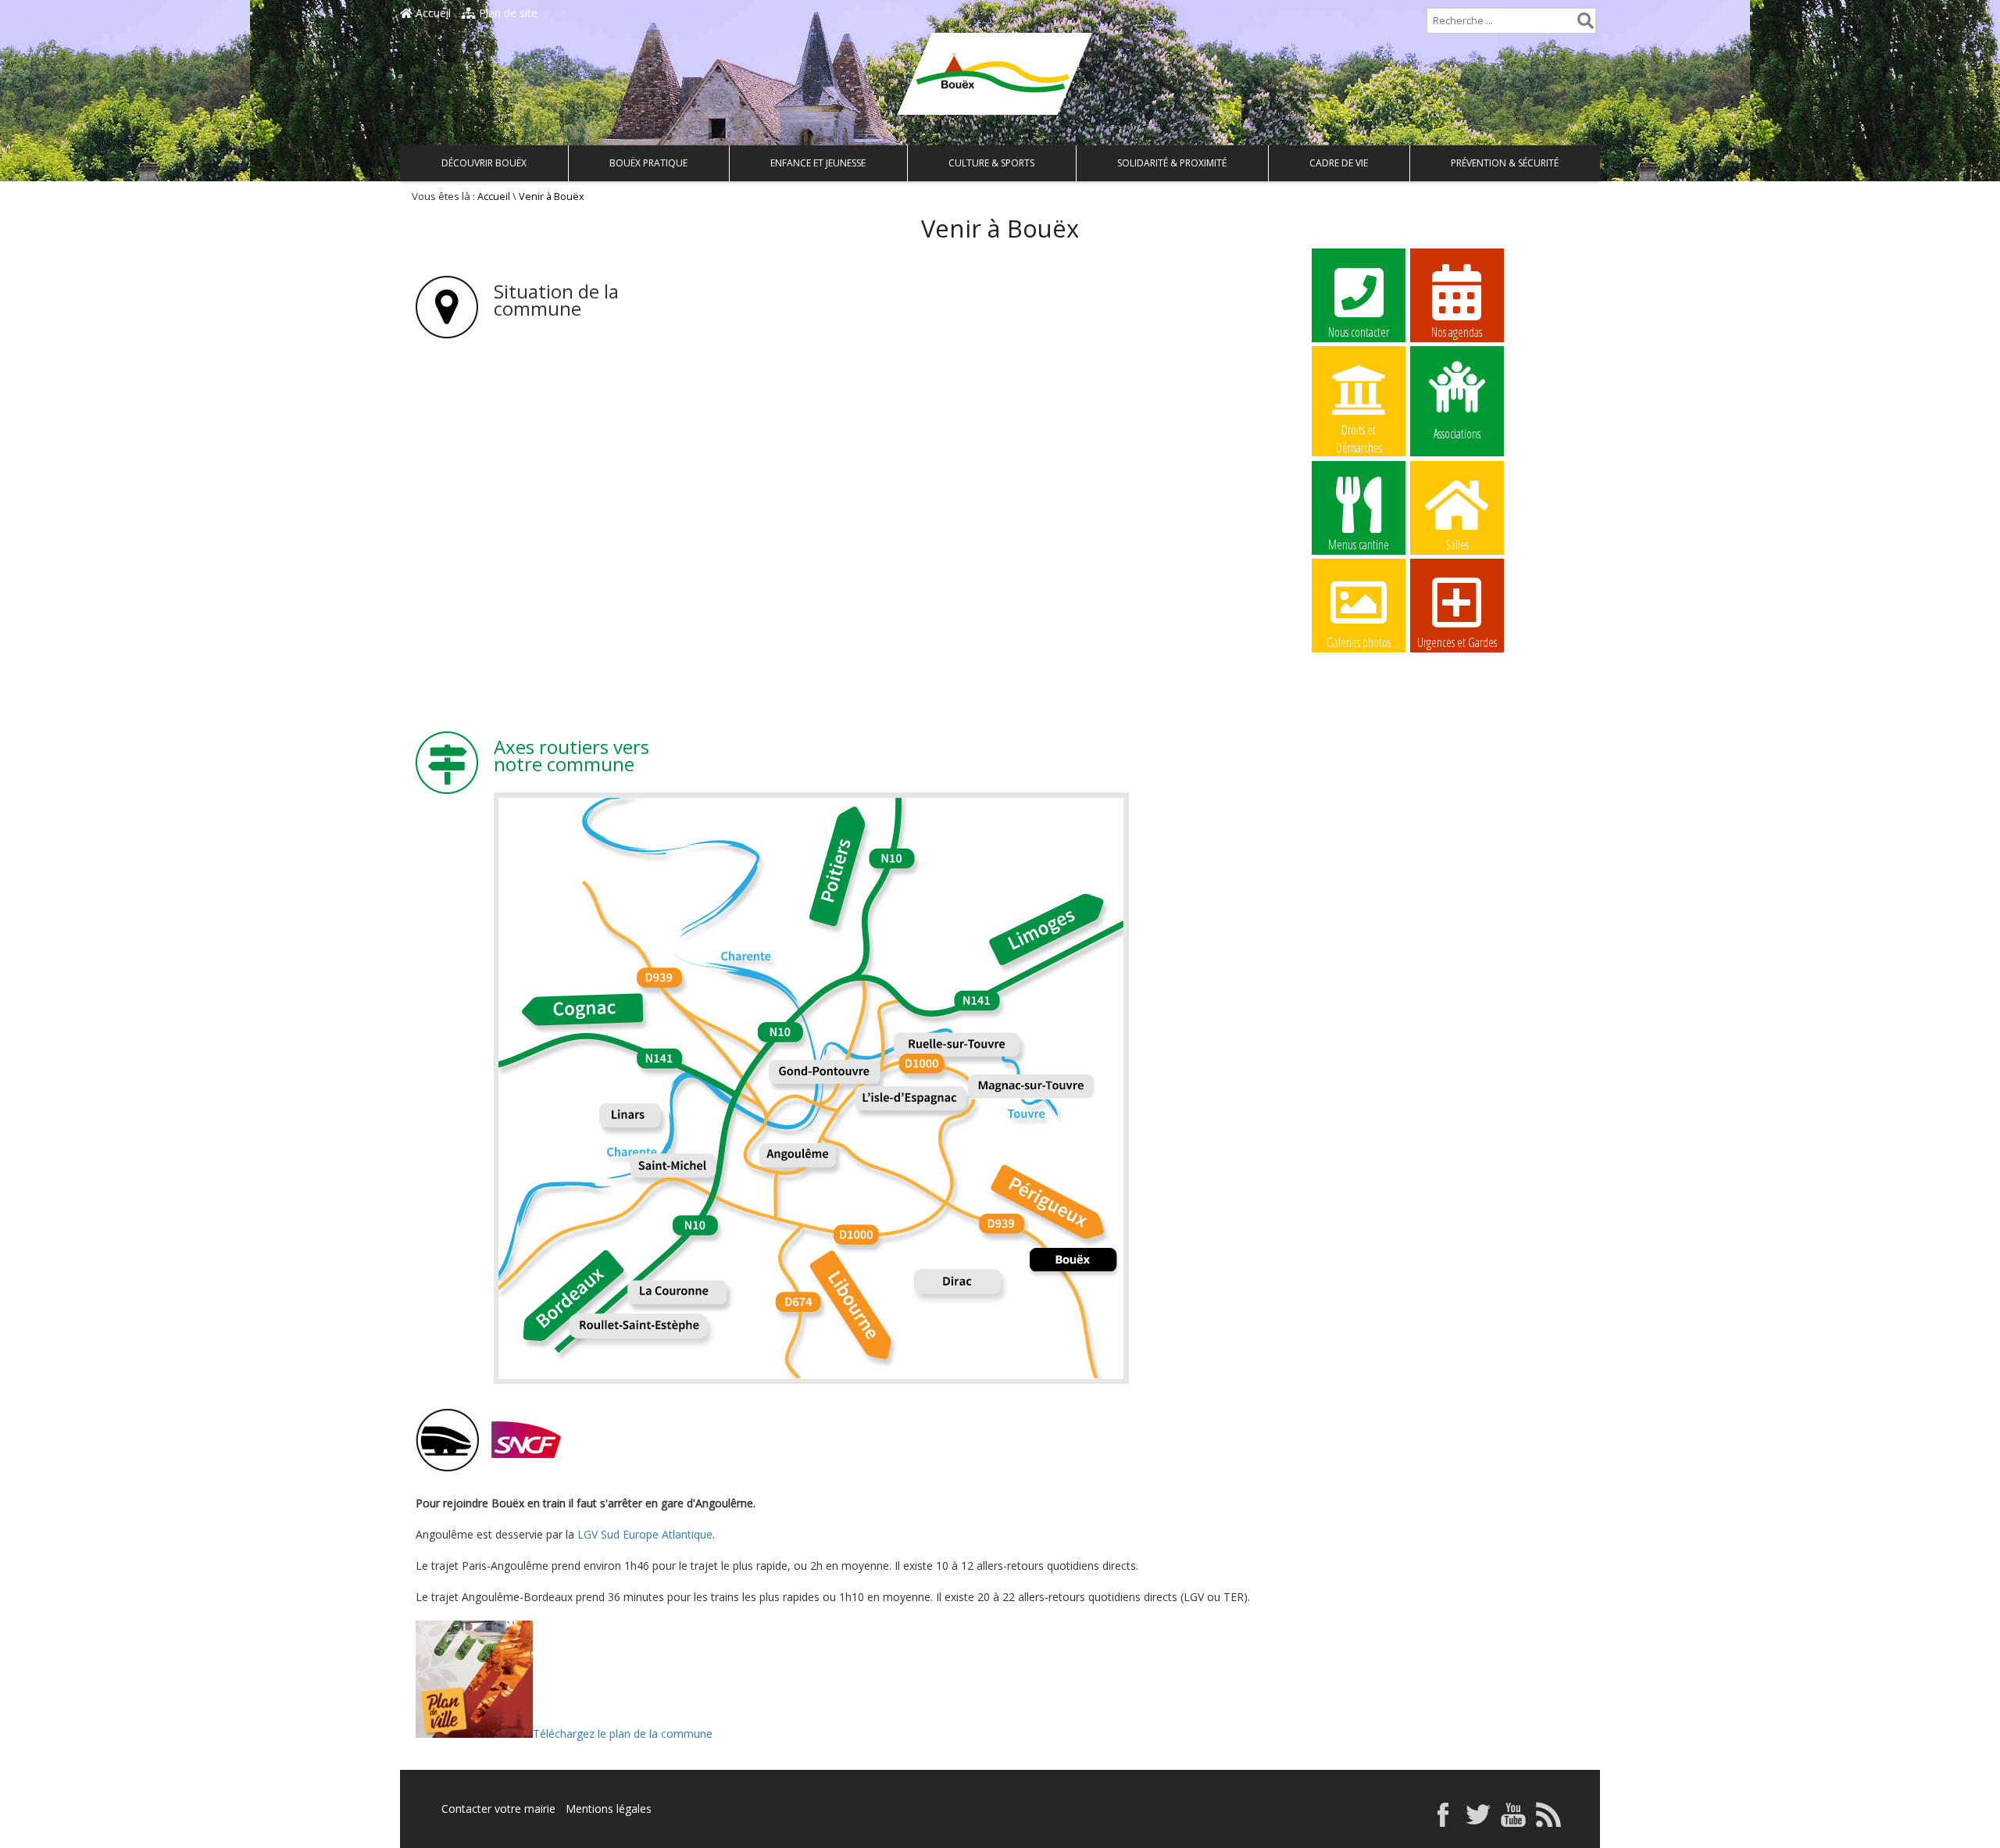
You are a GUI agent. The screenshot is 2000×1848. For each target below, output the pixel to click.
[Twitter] (1478, 1823)
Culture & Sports (991, 163)
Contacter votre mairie (498, 1809)
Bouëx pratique (648, 163)
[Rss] (1548, 1823)
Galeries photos (1359, 642)
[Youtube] (1513, 1823)
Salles (1457, 545)
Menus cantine (1359, 545)
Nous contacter (1359, 332)
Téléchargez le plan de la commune (623, 1734)
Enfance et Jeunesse (818, 163)
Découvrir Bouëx (484, 163)
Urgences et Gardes (1457, 642)
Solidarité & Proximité (1172, 163)
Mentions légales (609, 1809)
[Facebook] (1443, 1823)
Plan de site (507, 13)
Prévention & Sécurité (1505, 163)
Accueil (432, 13)
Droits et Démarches (1359, 431)
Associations (1457, 433)
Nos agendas (1457, 332)
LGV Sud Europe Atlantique (645, 1534)
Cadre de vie (1339, 163)
